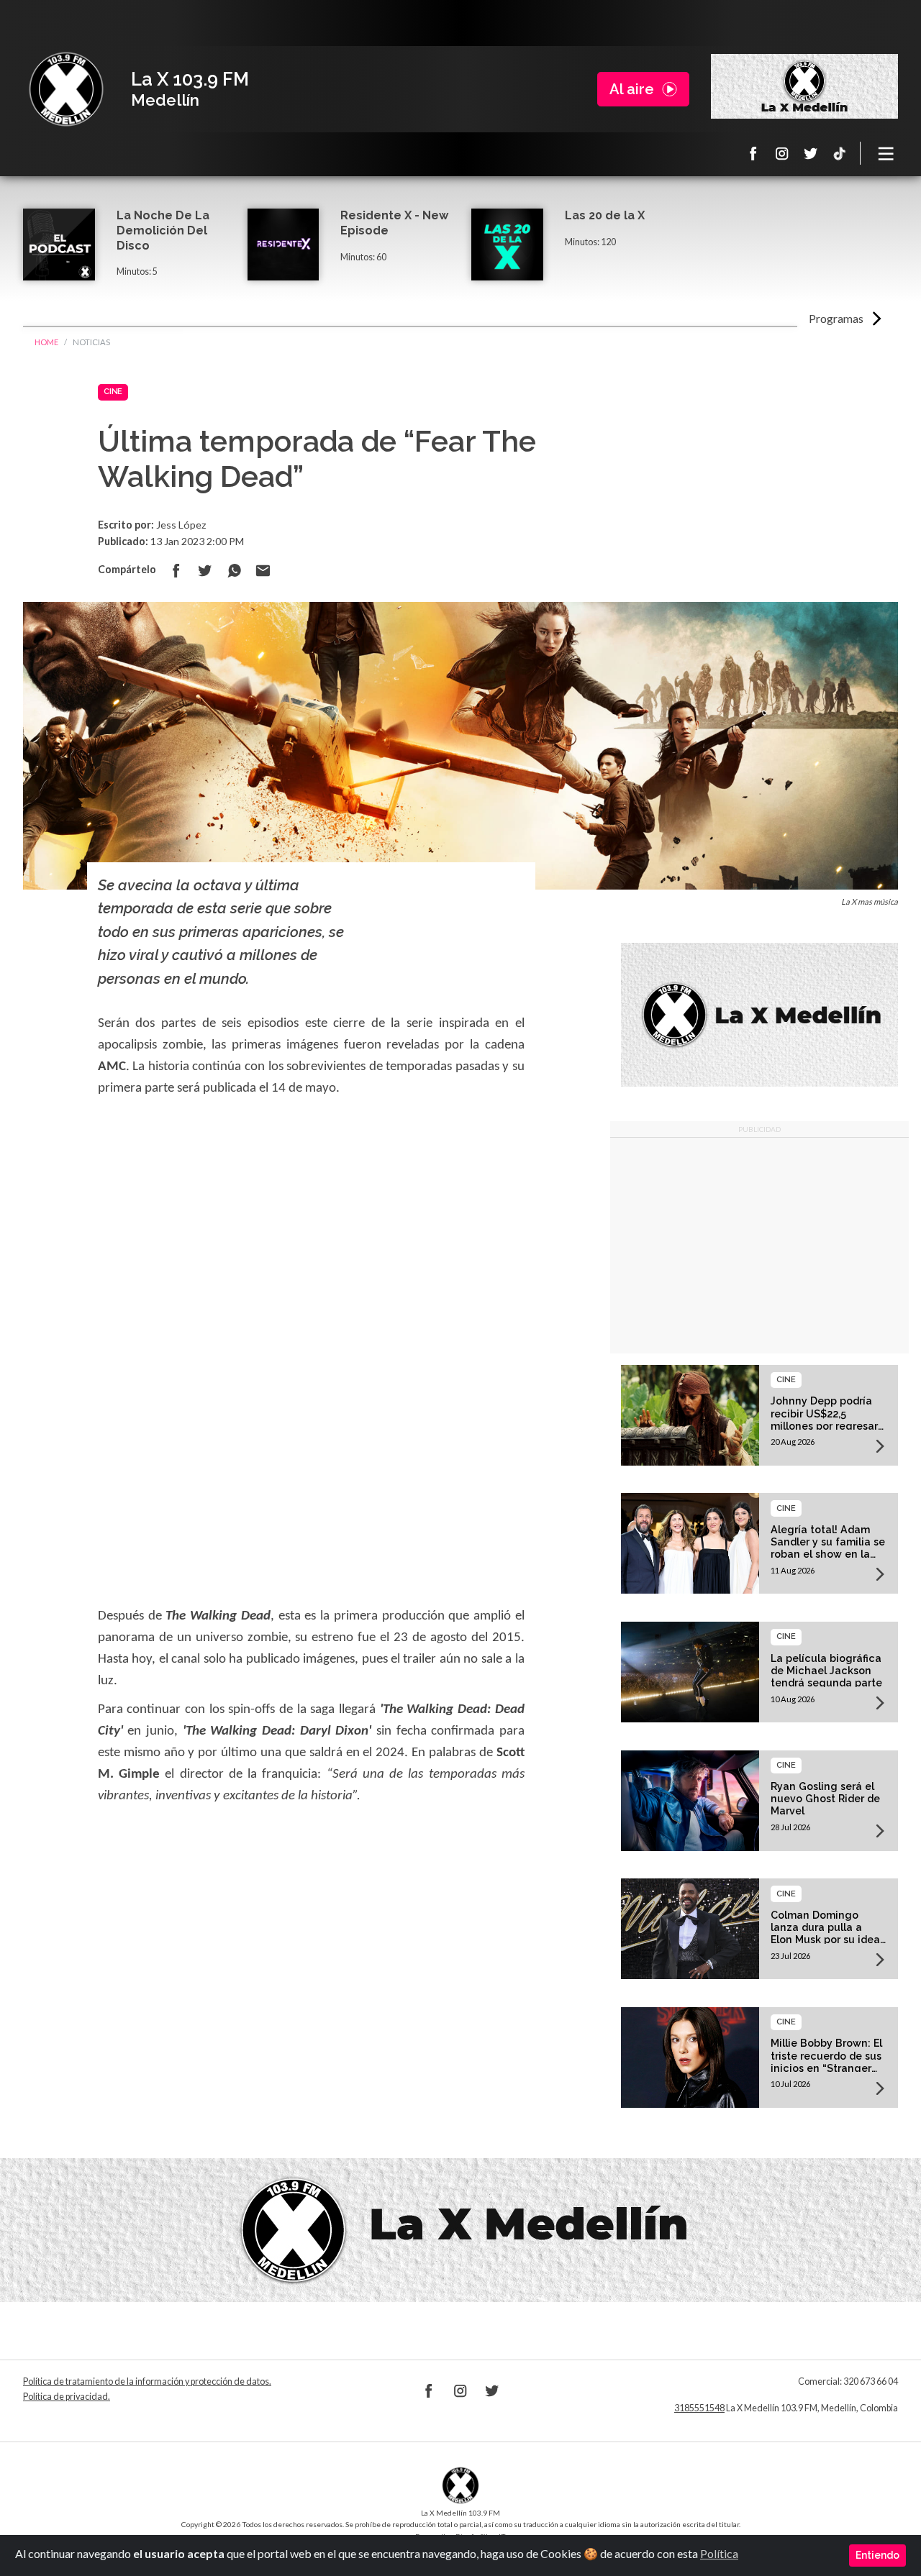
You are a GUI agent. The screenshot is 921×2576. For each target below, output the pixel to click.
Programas (836, 318)
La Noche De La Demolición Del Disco (163, 230)
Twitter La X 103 (811, 153)
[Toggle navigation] (886, 153)
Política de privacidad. (67, 2397)
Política (719, 2553)
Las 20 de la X (605, 215)
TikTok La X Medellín (840, 153)
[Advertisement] (759, 1246)
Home (46, 342)
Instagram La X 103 (782, 153)
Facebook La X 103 (753, 153)
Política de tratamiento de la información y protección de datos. (147, 2381)
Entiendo (877, 2555)
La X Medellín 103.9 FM (66, 89)
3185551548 (699, 2408)
